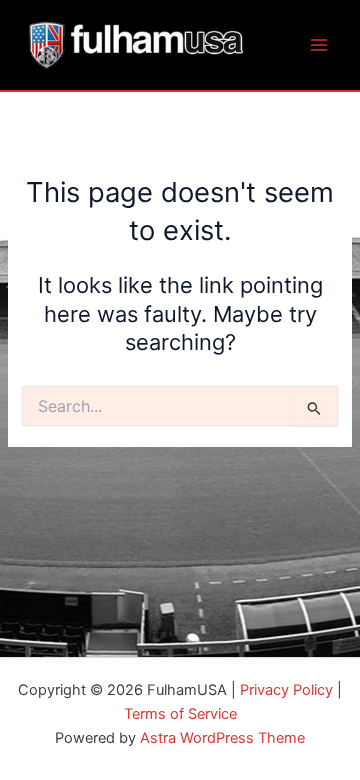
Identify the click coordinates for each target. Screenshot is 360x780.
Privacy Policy (286, 690)
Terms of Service (180, 714)
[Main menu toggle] (319, 45)
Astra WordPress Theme (222, 738)
